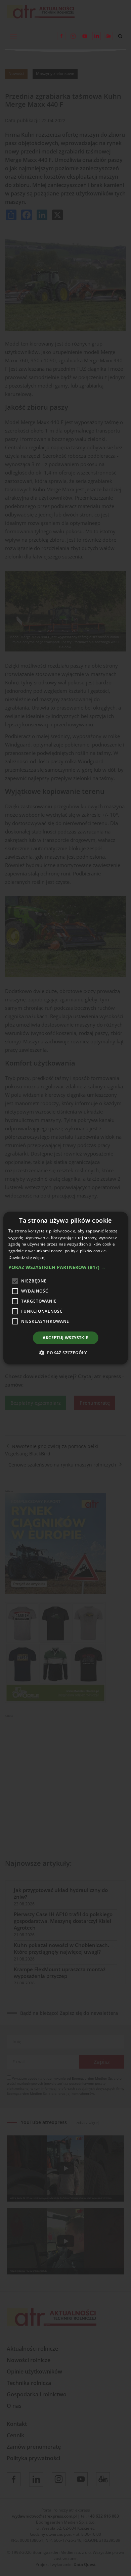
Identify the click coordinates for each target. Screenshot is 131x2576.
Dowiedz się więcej (27, 1257)
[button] (66, 1267)
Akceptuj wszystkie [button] (65, 1338)
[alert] (65, 1288)
